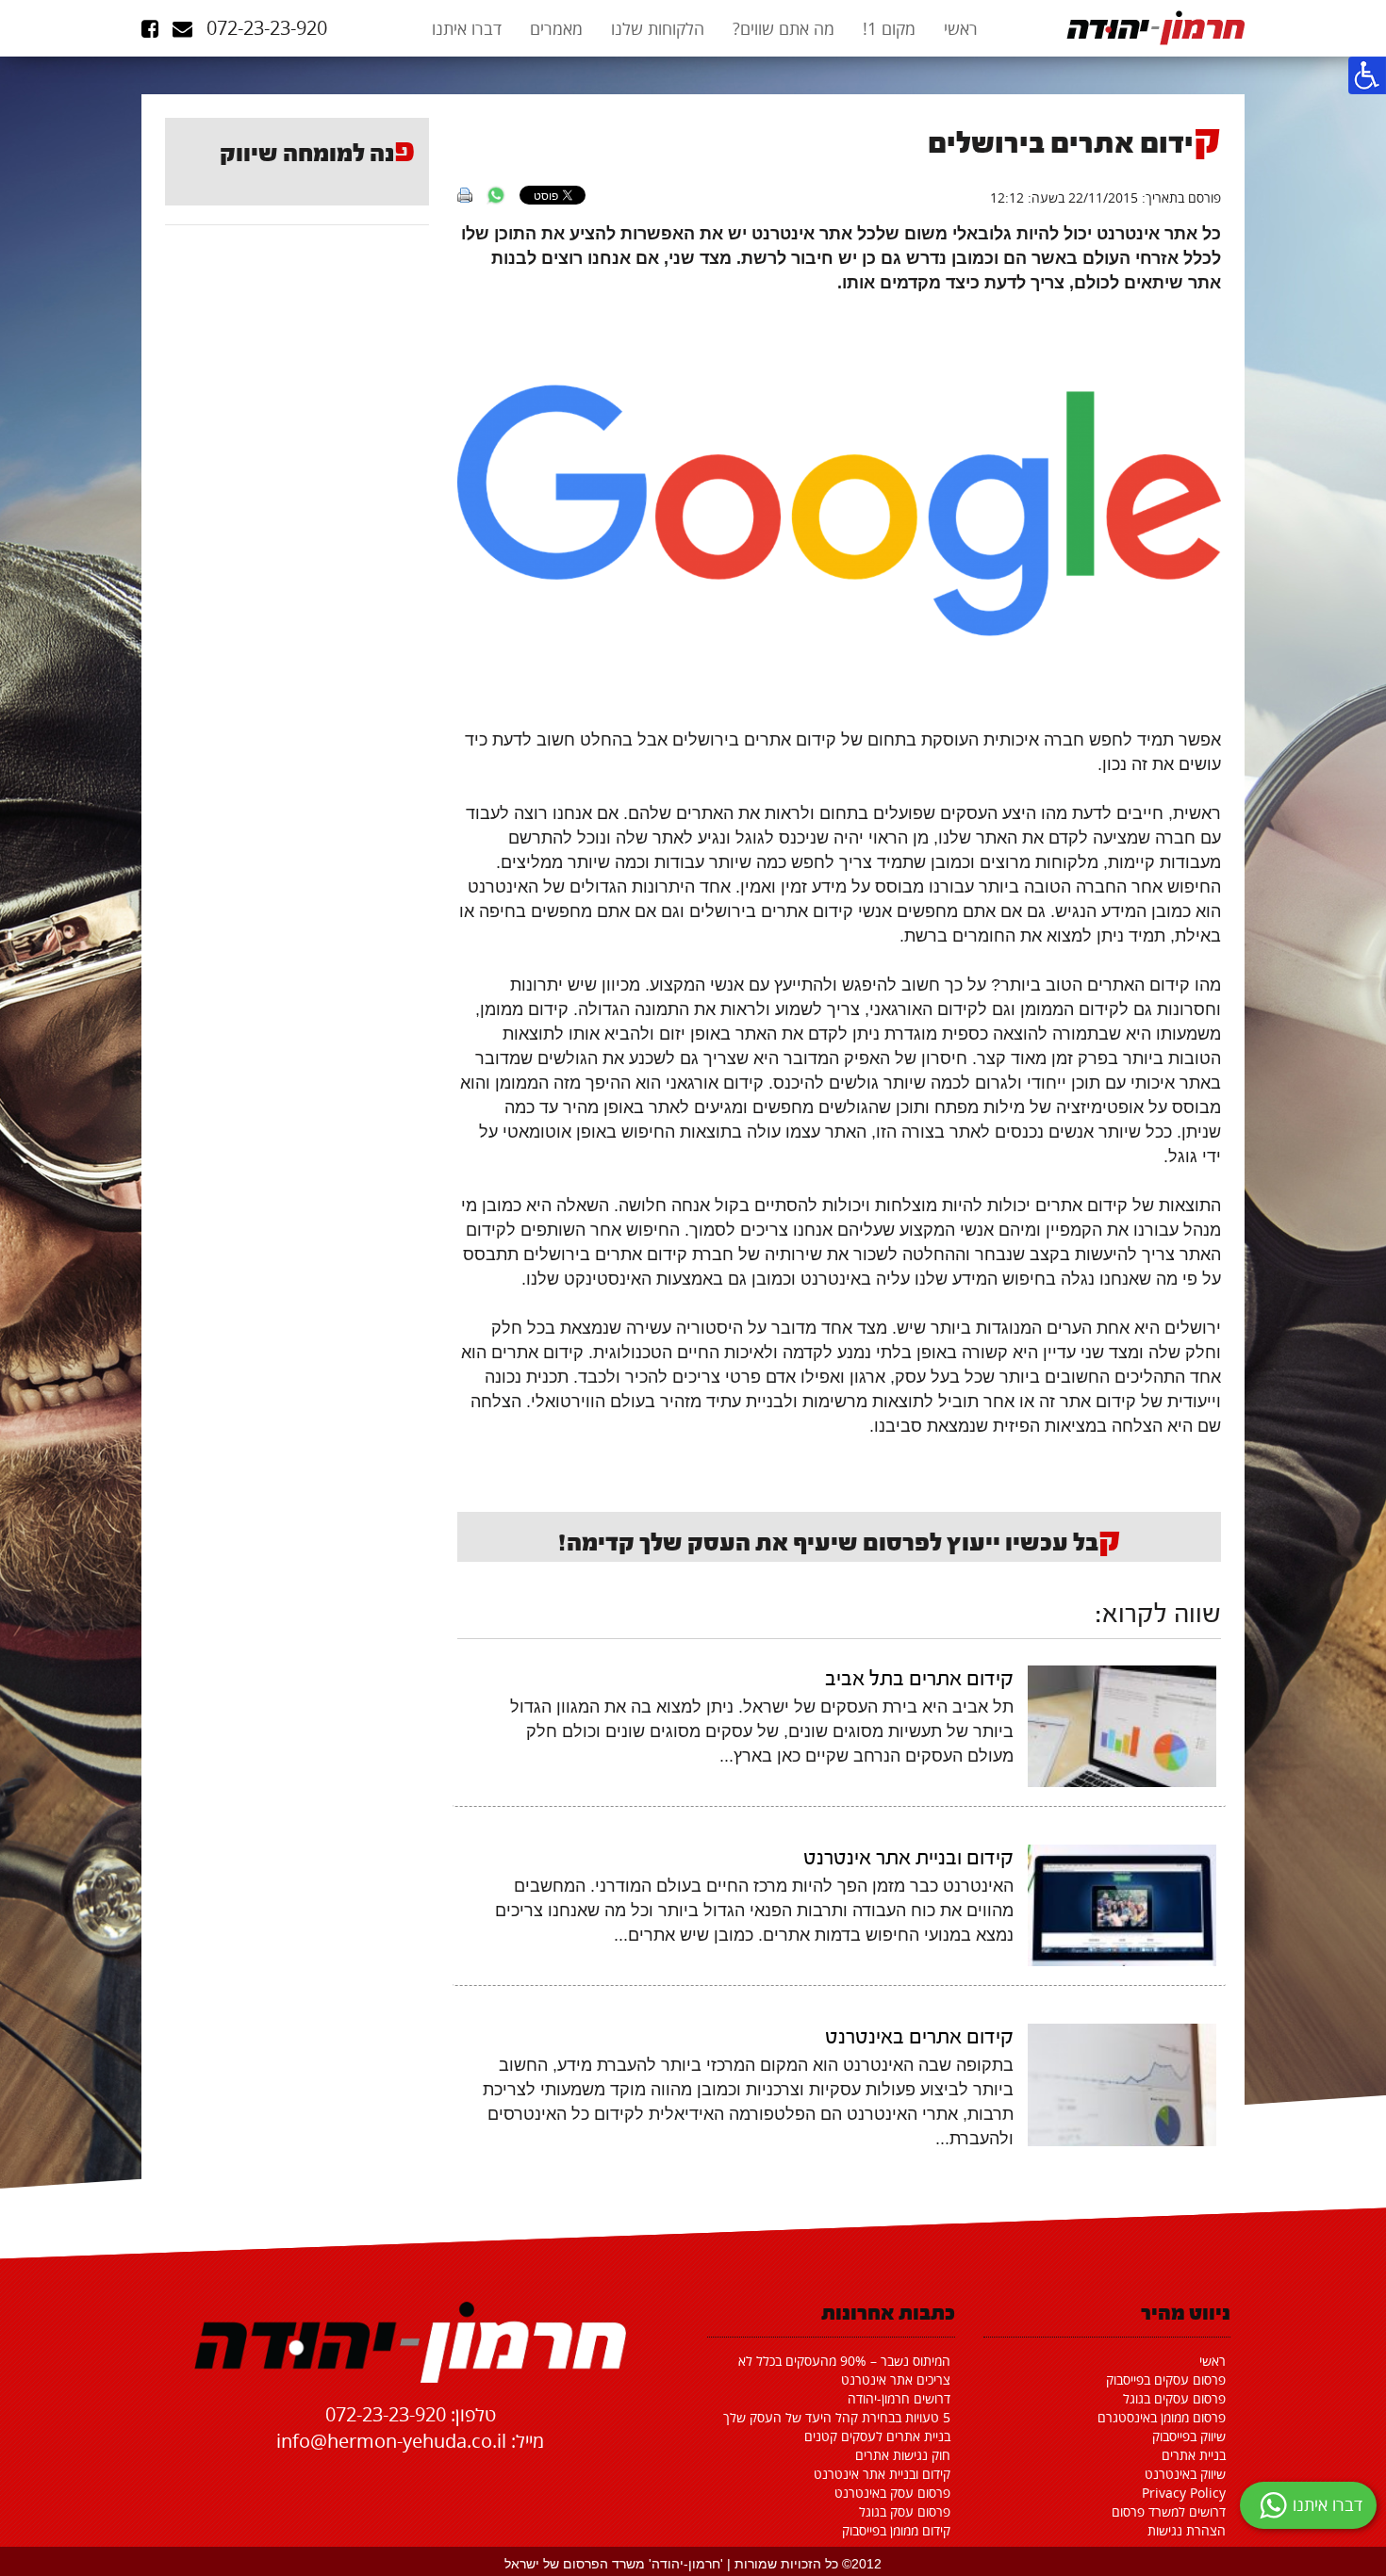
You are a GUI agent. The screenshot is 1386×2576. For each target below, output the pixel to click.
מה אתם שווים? (784, 28)
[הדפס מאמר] (465, 194)
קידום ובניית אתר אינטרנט (882, 2474)
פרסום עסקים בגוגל (1174, 2398)
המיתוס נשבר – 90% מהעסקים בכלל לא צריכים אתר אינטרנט (844, 2370)
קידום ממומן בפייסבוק (896, 2530)
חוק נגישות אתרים (903, 2455)
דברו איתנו (467, 28)
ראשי (961, 28)
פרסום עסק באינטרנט (892, 2493)
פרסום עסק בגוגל (905, 2511)
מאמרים (556, 28)
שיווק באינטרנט (1185, 2474)
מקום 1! (889, 28)
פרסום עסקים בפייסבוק (1166, 2379)
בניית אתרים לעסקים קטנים (877, 2436)
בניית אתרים (1194, 2455)
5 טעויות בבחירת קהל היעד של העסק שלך (837, 2417)
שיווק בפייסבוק (1189, 2436)
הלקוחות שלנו (658, 28)
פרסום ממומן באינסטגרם (1162, 2417)
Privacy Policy (1184, 2493)
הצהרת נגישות (1187, 2530)
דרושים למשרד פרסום (1169, 2511)
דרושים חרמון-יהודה (899, 2398)
